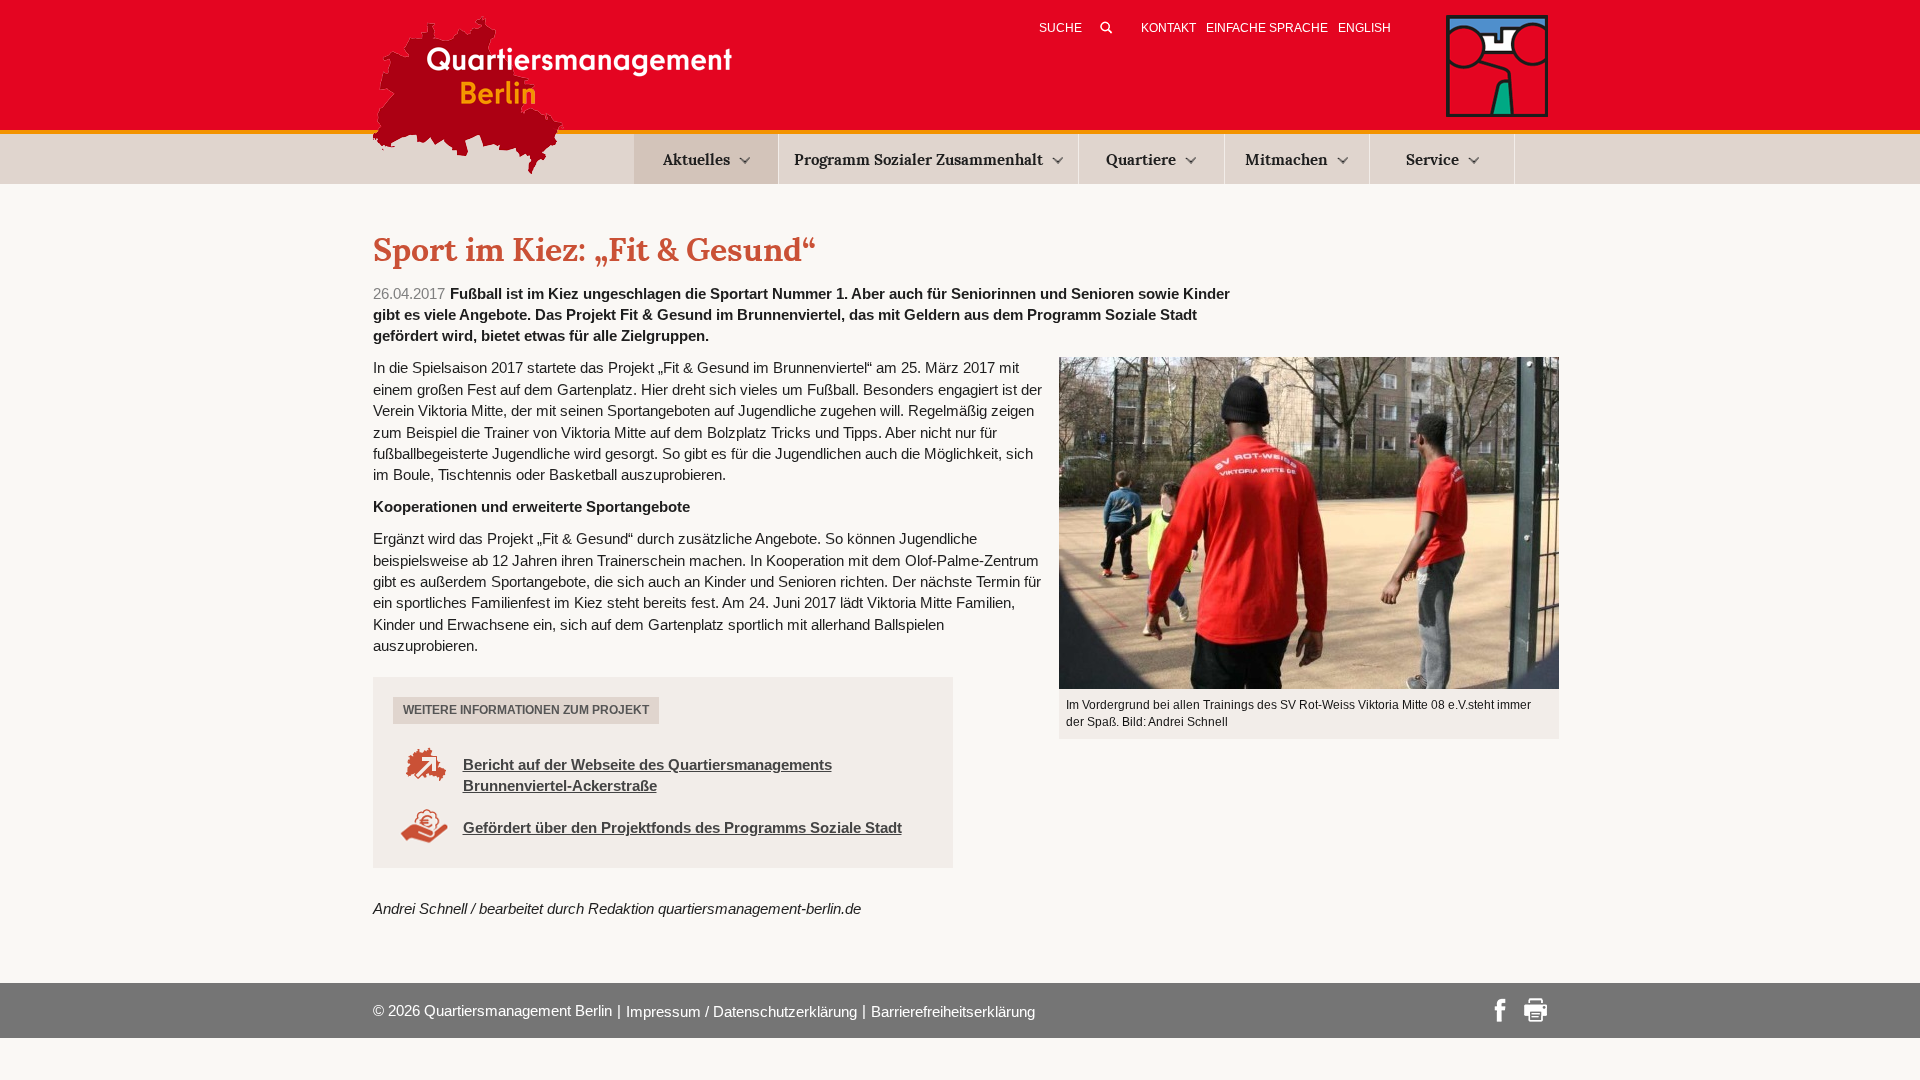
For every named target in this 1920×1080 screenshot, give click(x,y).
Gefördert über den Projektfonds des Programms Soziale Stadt (682, 827)
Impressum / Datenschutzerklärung (741, 1011)
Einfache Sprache (1267, 28)
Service (1432, 159)
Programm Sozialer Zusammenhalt (918, 159)
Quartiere (1141, 159)
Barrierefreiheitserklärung (953, 1011)
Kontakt (1168, 28)
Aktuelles (696, 159)
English (1364, 28)
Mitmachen (1286, 159)
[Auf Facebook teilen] (1500, 1008)
